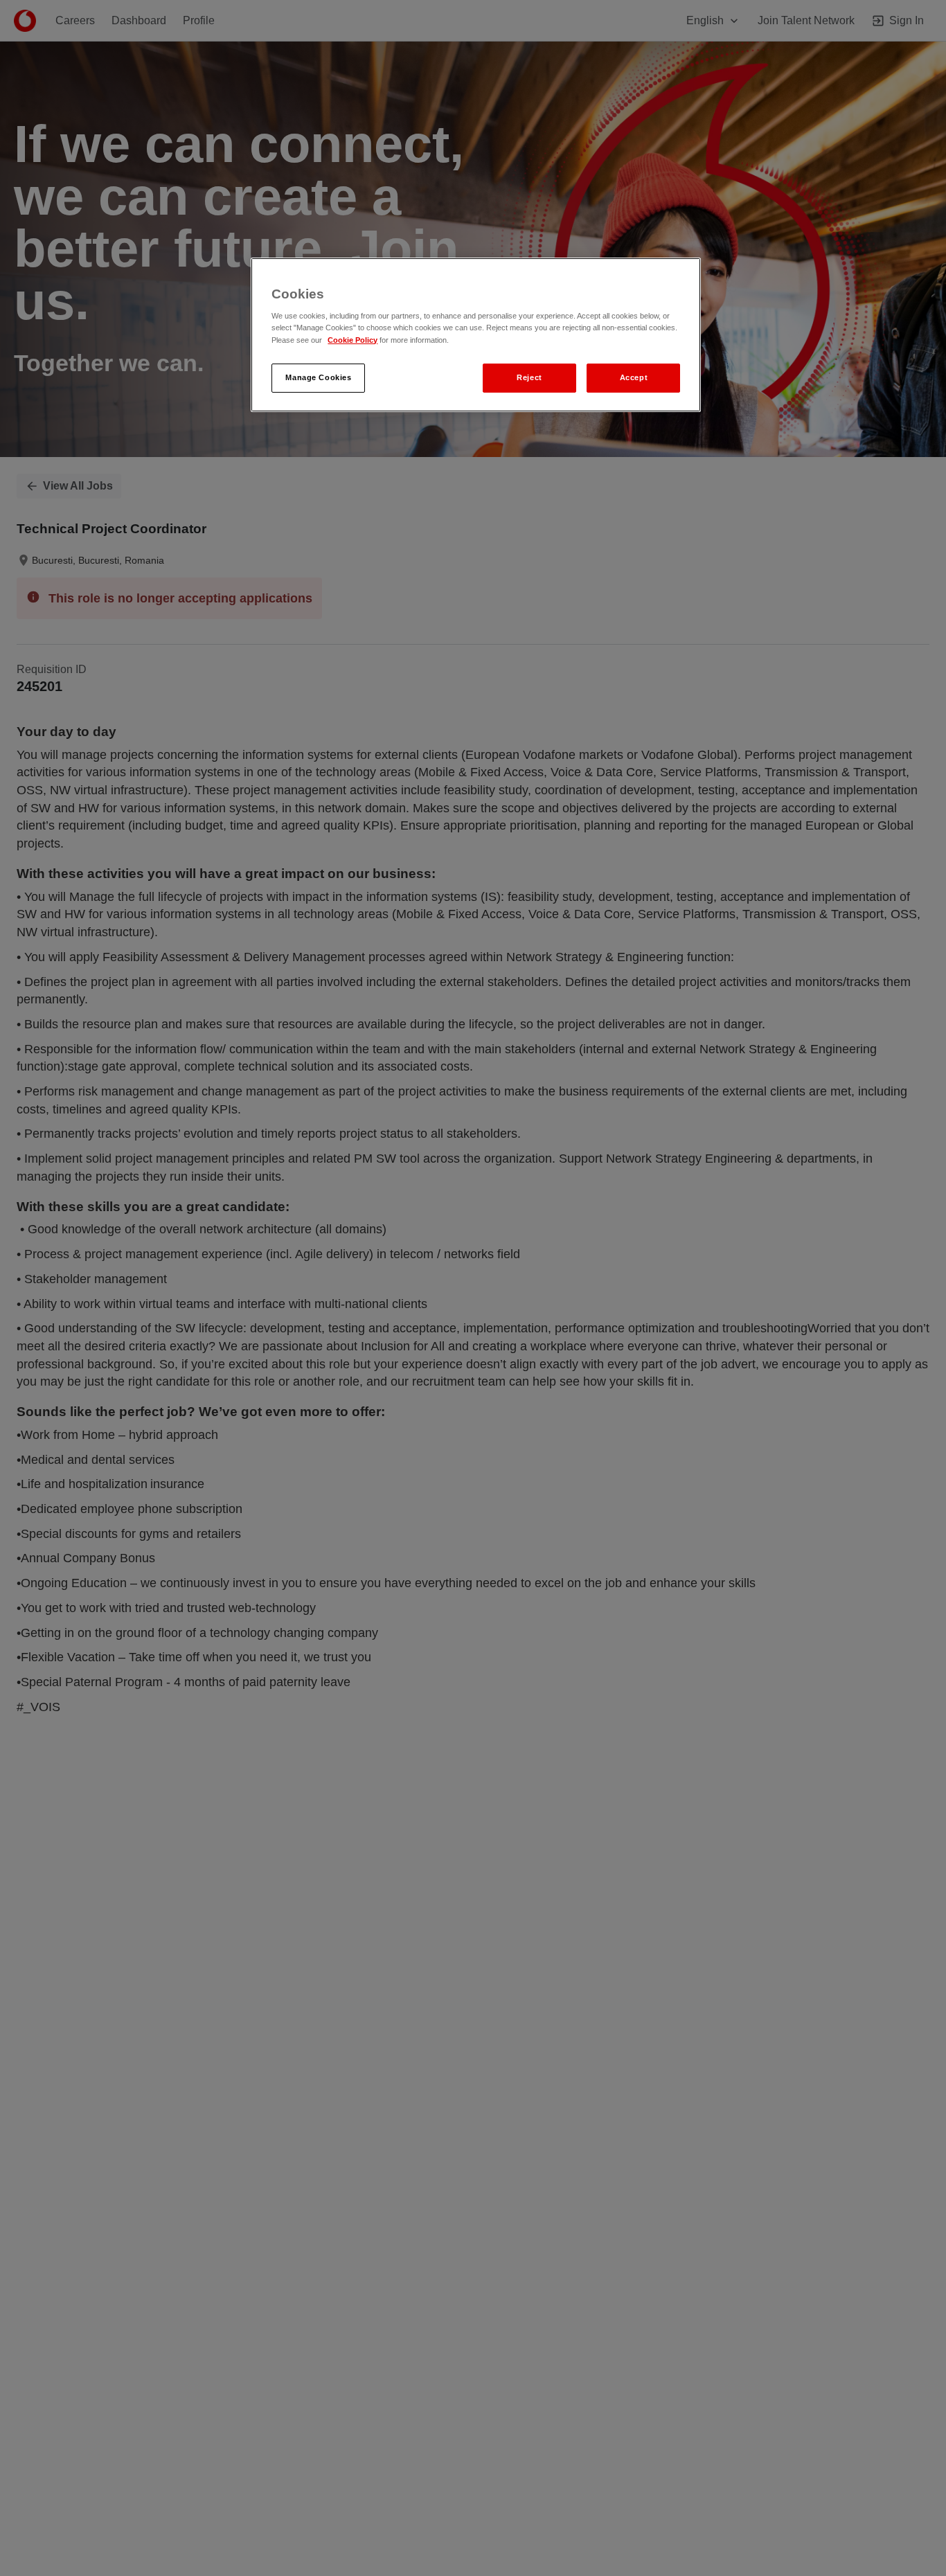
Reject (529, 377)
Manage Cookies (318, 377)
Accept (634, 377)
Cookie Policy (352, 340)
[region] (476, 335)
